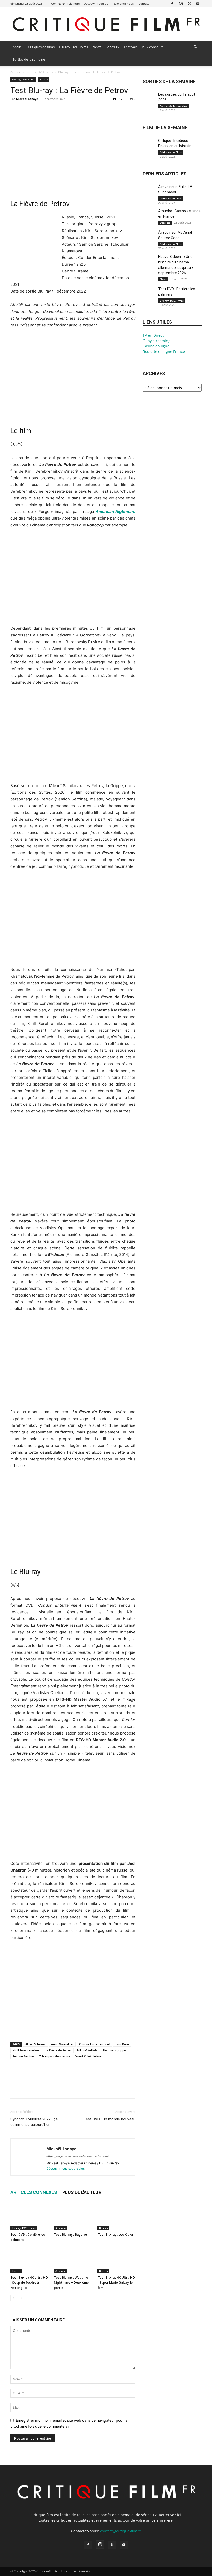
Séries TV (113, 47)
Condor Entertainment (94, 2044)
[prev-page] (14, 2298)
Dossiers (165, 223)
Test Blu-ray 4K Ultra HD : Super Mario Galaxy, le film (116, 2283)
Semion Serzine (23, 2056)
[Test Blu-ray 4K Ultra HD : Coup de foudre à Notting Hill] (29, 2260)
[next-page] (22, 2298)
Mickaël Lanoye (27, 99)
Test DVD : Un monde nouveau (109, 2119)
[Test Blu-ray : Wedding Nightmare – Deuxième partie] (73, 2260)
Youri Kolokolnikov (89, 2056)
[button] (195, 47)
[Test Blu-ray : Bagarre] (73, 2217)
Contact (144, 3)
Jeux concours (153, 47)
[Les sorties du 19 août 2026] (149, 100)
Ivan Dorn (122, 2044)
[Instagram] (181, 3)
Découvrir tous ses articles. (66, 2169)
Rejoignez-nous (123, 3)
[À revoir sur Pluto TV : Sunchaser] (149, 193)
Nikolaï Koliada (87, 2050)
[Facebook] (172, 3)
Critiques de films (41, 47)
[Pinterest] (39, 110)
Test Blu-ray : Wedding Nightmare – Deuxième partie (71, 2283)
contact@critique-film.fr (121, 2531)
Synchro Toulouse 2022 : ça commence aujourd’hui (34, 2122)
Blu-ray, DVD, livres (74, 47)
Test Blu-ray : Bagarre (70, 2235)
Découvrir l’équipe (96, 3)
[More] (63, 110)
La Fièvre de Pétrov (58, 2050)
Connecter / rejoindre (65, 3)
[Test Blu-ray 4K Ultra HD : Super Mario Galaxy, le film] (116, 2260)
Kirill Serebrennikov (26, 2050)
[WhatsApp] (51, 110)
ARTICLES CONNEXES (34, 2192)
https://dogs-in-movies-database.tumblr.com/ (78, 2156)
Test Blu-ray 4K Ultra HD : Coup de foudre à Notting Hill (29, 2283)
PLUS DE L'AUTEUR (82, 2192)
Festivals (131, 47)
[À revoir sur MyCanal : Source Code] (149, 238)
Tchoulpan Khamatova (55, 2056)
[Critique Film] (106, 24)
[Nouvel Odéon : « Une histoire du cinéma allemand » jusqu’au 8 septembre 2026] (149, 263)
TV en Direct (153, 335)
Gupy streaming (157, 341)
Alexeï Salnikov (35, 2044)
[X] (189, 3)
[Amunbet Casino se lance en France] (149, 217)
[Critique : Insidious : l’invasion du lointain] (149, 147)
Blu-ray (63, 72)
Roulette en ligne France (164, 351)
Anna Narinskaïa (62, 2044)
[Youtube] (198, 3)
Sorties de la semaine (29, 59)
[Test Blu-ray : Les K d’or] (116, 2217)
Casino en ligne (156, 346)
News (97, 47)
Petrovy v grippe (114, 2050)
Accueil (18, 47)
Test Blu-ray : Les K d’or (115, 2235)
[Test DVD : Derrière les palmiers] (29, 2217)
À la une (60, 2228)
